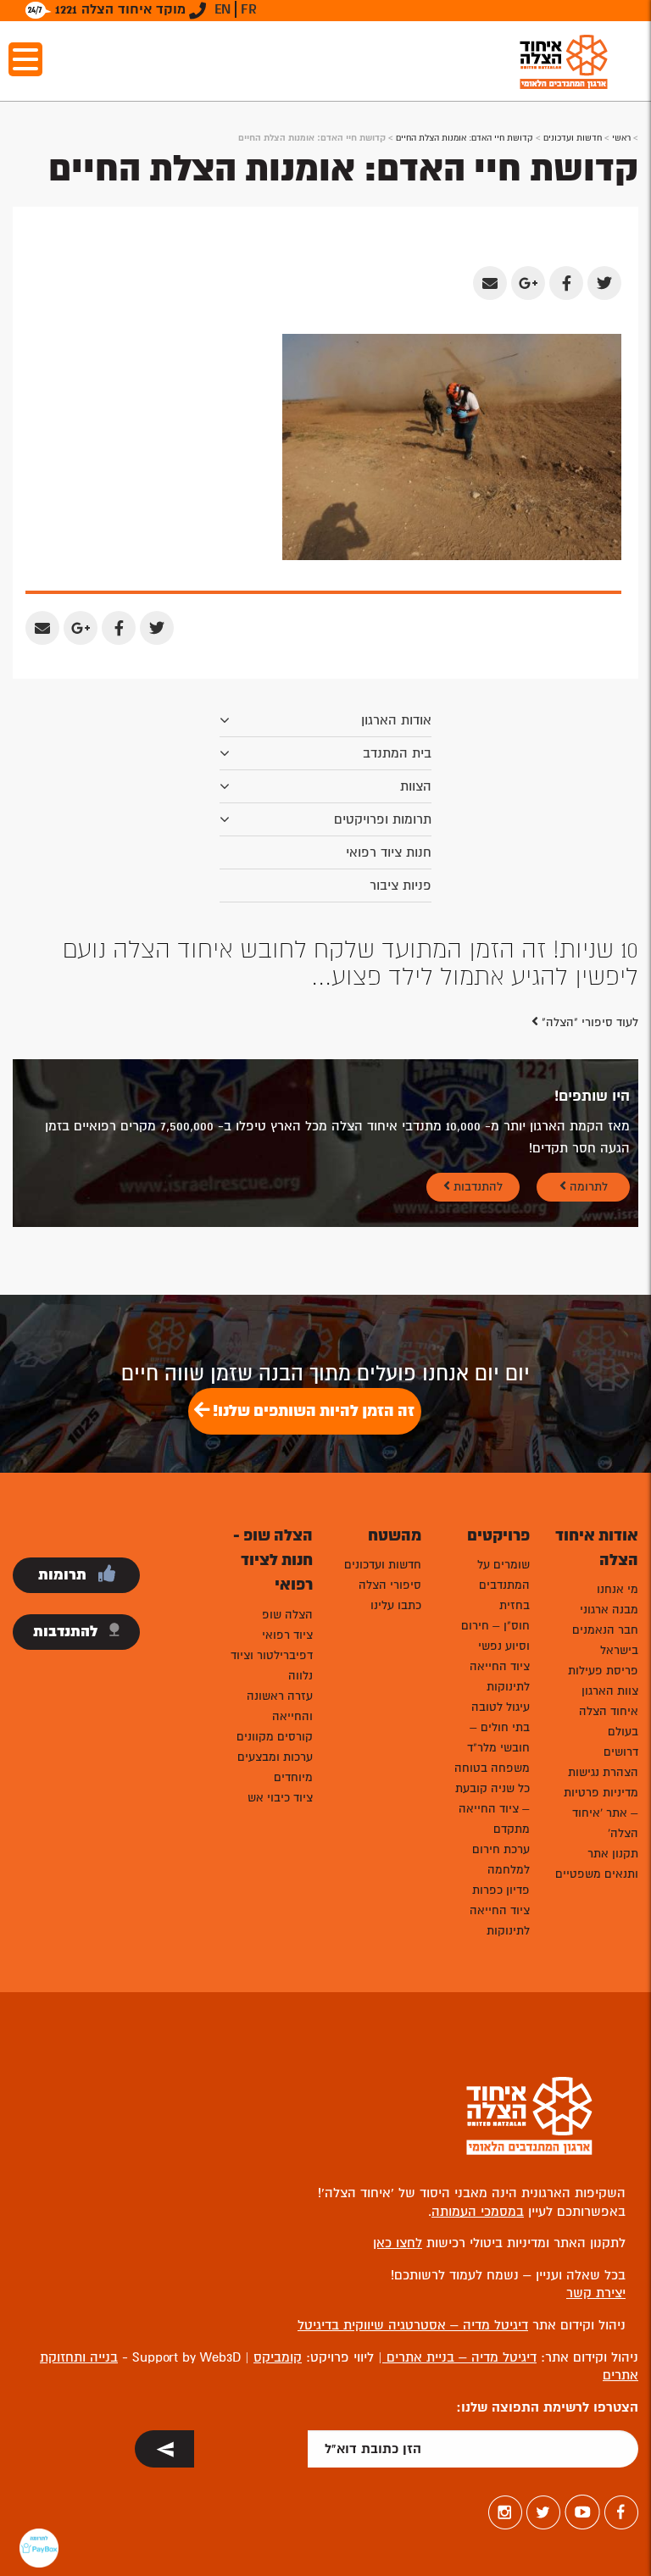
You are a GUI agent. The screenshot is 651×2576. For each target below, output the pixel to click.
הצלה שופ (287, 1615)
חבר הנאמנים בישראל (605, 1640)
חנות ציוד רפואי (389, 852)
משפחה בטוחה (492, 1768)
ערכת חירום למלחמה (501, 1860)
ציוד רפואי (287, 1635)
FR (249, 9)
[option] (325, 963)
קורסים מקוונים (275, 1737)
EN (223, 9)
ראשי (621, 138)
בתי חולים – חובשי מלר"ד (498, 1738)
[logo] (564, 61)
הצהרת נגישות (603, 1772)
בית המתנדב (397, 753)
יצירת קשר (596, 2293)
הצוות (416, 786)
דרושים (621, 1752)
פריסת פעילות (603, 1671)
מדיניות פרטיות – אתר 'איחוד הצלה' (601, 1813)
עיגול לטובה (501, 1707)
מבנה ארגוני (609, 1610)
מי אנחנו (618, 1589)
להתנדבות (476, 1187)
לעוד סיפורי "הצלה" (588, 1022)
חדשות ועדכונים (573, 138)
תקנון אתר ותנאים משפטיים (597, 1864)
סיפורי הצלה (390, 1585)
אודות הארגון (396, 720)
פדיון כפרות (501, 1890)
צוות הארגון (610, 1691)
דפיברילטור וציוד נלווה (272, 1666)
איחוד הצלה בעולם (609, 1721)
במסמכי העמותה (478, 2212)
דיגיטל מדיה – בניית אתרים (459, 2357)
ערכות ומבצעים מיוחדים (275, 1767)
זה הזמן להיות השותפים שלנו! (312, 1411)
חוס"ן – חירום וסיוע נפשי (495, 1636)
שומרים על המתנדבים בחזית (504, 1585)
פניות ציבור (401, 885)
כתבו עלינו (396, 1605)
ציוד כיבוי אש (280, 1798)
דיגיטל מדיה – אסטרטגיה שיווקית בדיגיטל (413, 2325)
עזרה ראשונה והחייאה (280, 1706)
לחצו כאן (398, 2243)
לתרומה (587, 1187)
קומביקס (278, 2357)
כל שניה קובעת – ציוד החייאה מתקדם (492, 1809)
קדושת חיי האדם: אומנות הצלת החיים (465, 138)
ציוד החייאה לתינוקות (500, 1677)
